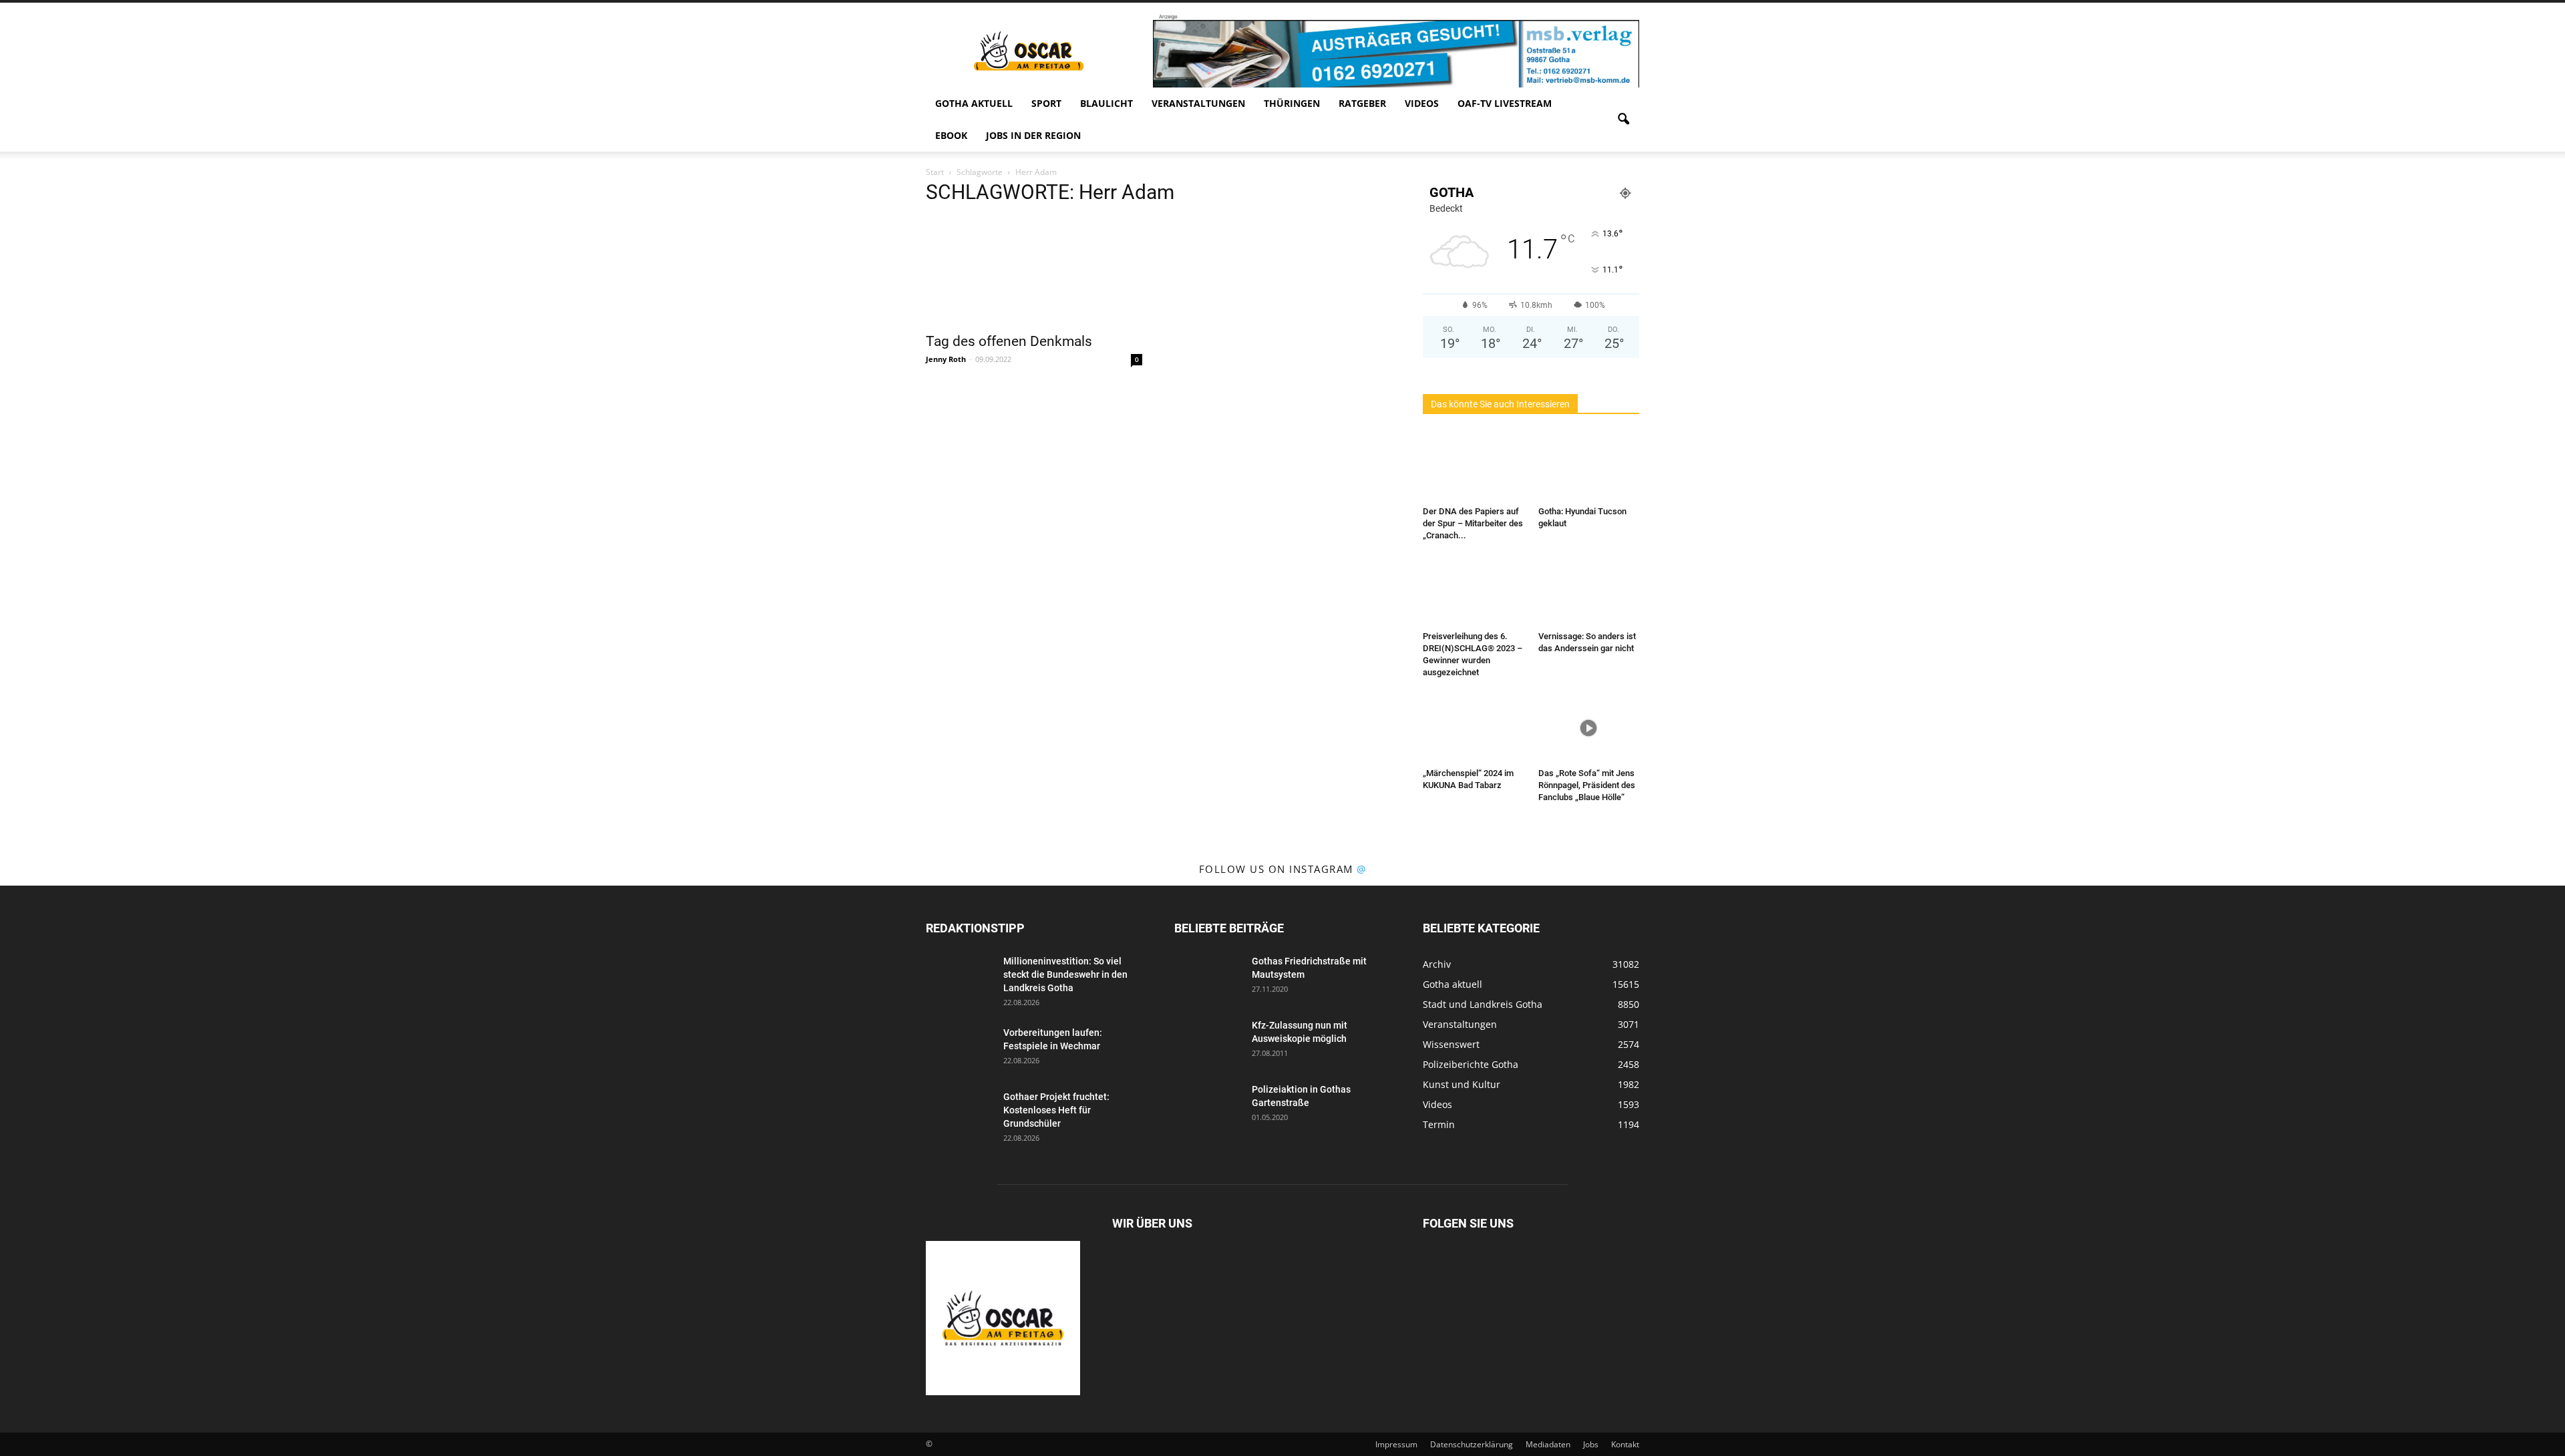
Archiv (1437, 964)
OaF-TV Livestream (1505, 103)
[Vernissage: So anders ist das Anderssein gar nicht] (1589, 591)
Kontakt (1625, 1444)
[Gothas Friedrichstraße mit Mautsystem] (1208, 978)
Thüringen (1292, 103)
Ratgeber (1362, 103)
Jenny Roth (946, 359)
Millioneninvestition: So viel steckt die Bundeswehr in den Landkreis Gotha (1065, 974)
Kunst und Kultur (1462, 1084)
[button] (1623, 120)
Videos (1422, 103)
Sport (1046, 103)
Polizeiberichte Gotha (1471, 1064)
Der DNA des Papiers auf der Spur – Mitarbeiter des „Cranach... (1473, 523)
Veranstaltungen (1198, 103)
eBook (951, 135)
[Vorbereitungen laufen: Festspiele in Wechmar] (959, 1049)
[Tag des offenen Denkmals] (1034, 271)
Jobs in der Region (1033, 135)
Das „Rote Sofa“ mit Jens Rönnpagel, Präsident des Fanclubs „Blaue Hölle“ (1587, 785)
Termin (1439, 1124)
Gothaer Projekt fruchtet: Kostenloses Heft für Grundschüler (1056, 1110)
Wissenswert (1451, 1044)
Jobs (1591, 1444)
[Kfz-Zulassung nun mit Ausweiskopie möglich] (1208, 1042)
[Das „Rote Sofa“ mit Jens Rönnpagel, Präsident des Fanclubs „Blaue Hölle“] (1589, 728)
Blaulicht (1106, 103)
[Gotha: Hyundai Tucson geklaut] (1589, 466)
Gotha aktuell (974, 103)
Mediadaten (1548, 1444)
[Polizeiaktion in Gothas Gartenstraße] (1208, 1106)
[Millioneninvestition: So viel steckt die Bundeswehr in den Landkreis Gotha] (959, 978)
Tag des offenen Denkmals (1009, 341)
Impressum (1396, 1444)
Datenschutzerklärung (1472, 1444)
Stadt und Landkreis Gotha (1483, 1004)
